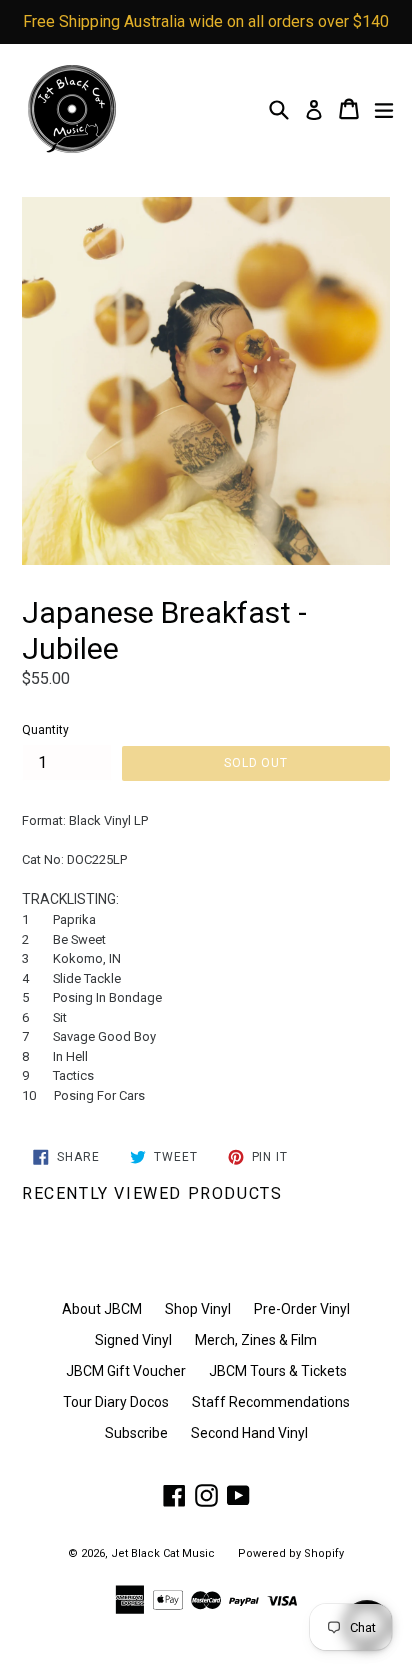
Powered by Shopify (291, 1553)
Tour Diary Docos (116, 1402)
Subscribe (136, 1433)
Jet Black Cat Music (163, 1553)
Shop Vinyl (198, 1309)
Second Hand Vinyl (249, 1433)
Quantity (45, 730)
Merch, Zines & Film (256, 1340)
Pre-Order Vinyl (302, 1309)
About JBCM (102, 1309)
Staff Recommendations (271, 1402)
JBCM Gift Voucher (126, 1371)
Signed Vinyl (133, 1340)
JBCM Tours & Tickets (278, 1371)
